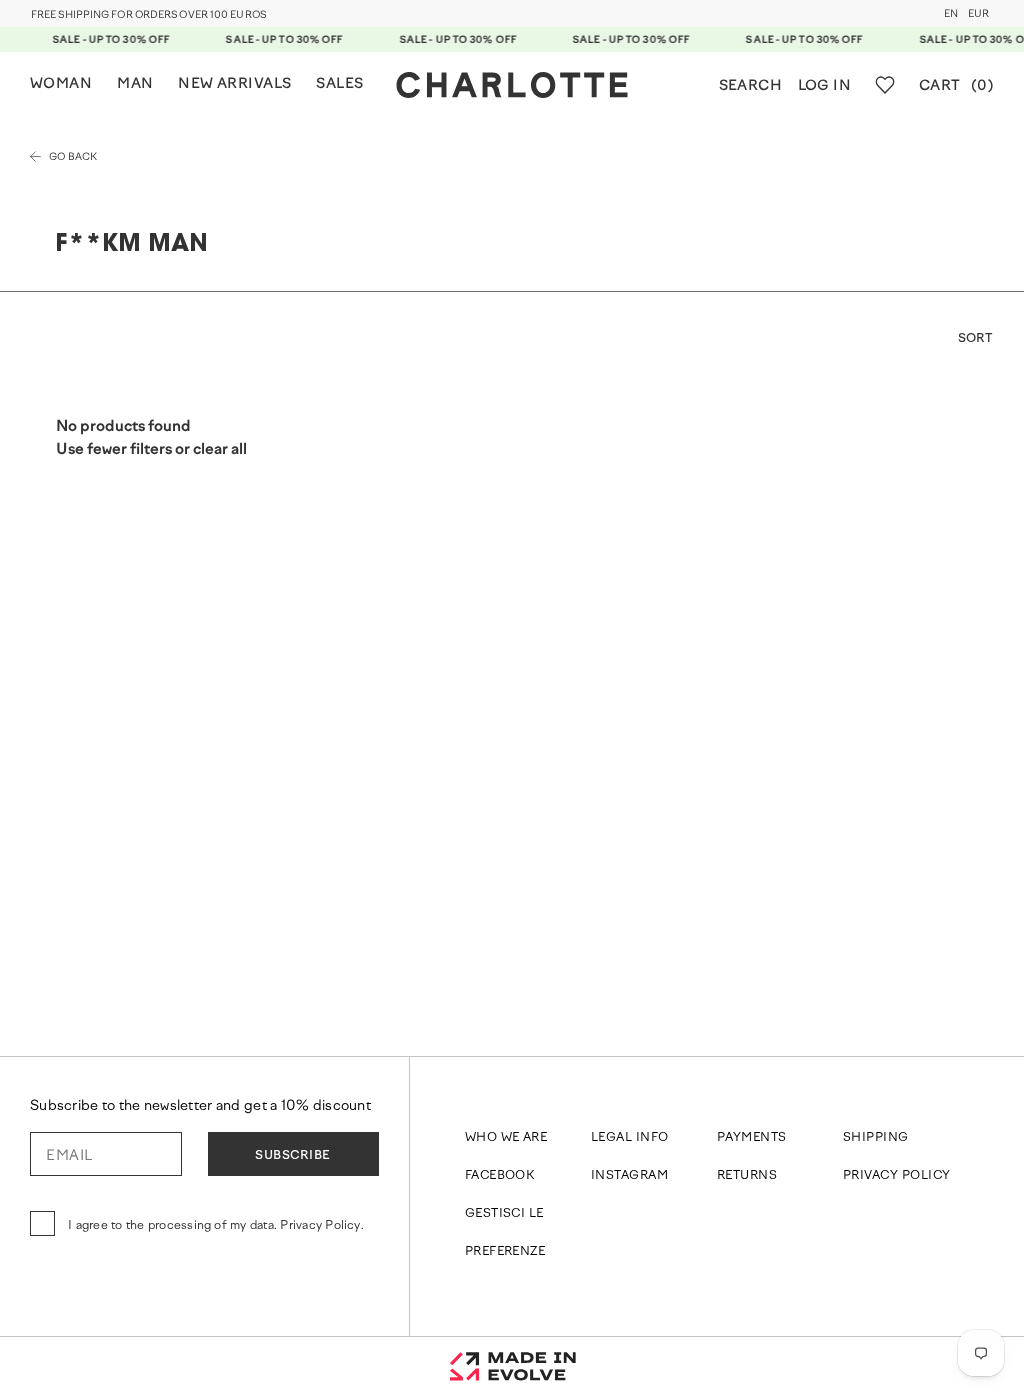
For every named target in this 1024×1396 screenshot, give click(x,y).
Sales (339, 84)
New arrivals (234, 84)
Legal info (630, 1138)
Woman (61, 84)
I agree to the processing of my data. (216, 1226)
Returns (747, 1176)
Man (135, 84)
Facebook (500, 1176)
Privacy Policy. (322, 1226)
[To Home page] (512, 85)
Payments (752, 1138)
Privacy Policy (897, 1176)
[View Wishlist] (885, 85)
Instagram (629, 1176)
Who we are (506, 1138)
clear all (220, 450)
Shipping (876, 1138)
